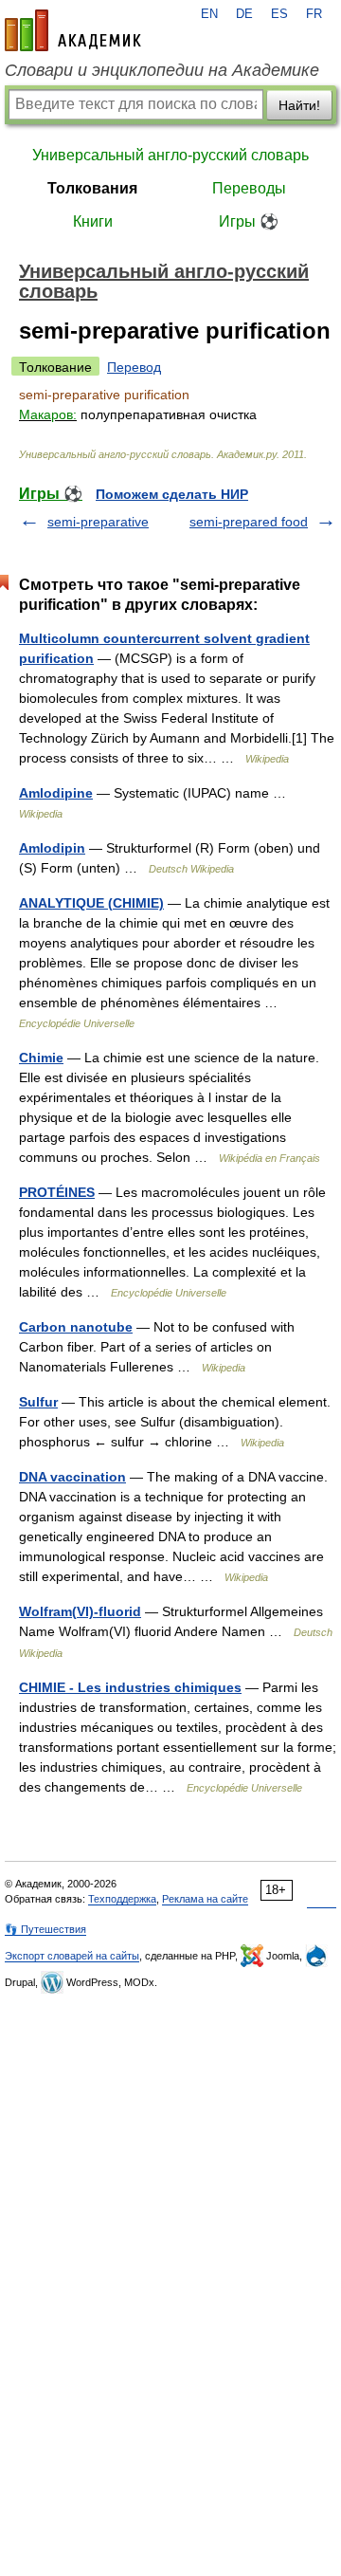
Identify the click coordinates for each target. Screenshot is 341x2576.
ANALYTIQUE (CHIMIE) (91, 903)
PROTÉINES (57, 1192)
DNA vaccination (72, 1477)
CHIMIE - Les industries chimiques (130, 1687)
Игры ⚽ (249, 221)
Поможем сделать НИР (172, 494)
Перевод (134, 367)
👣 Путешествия (45, 1929)
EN (209, 14)
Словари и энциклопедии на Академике (162, 70)
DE (244, 14)
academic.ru (73, 30)
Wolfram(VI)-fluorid (80, 1611)
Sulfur (38, 1402)
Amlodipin (52, 848)
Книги (93, 221)
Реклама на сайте (205, 1899)
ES (279, 14)
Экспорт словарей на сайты (72, 1956)
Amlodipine (56, 793)
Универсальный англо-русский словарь (170, 155)
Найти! (299, 105)
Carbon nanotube (76, 1327)
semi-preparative (98, 522)
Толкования (92, 188)
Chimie (41, 1058)
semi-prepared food (249, 522)
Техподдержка (122, 1899)
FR (314, 14)
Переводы (249, 188)
